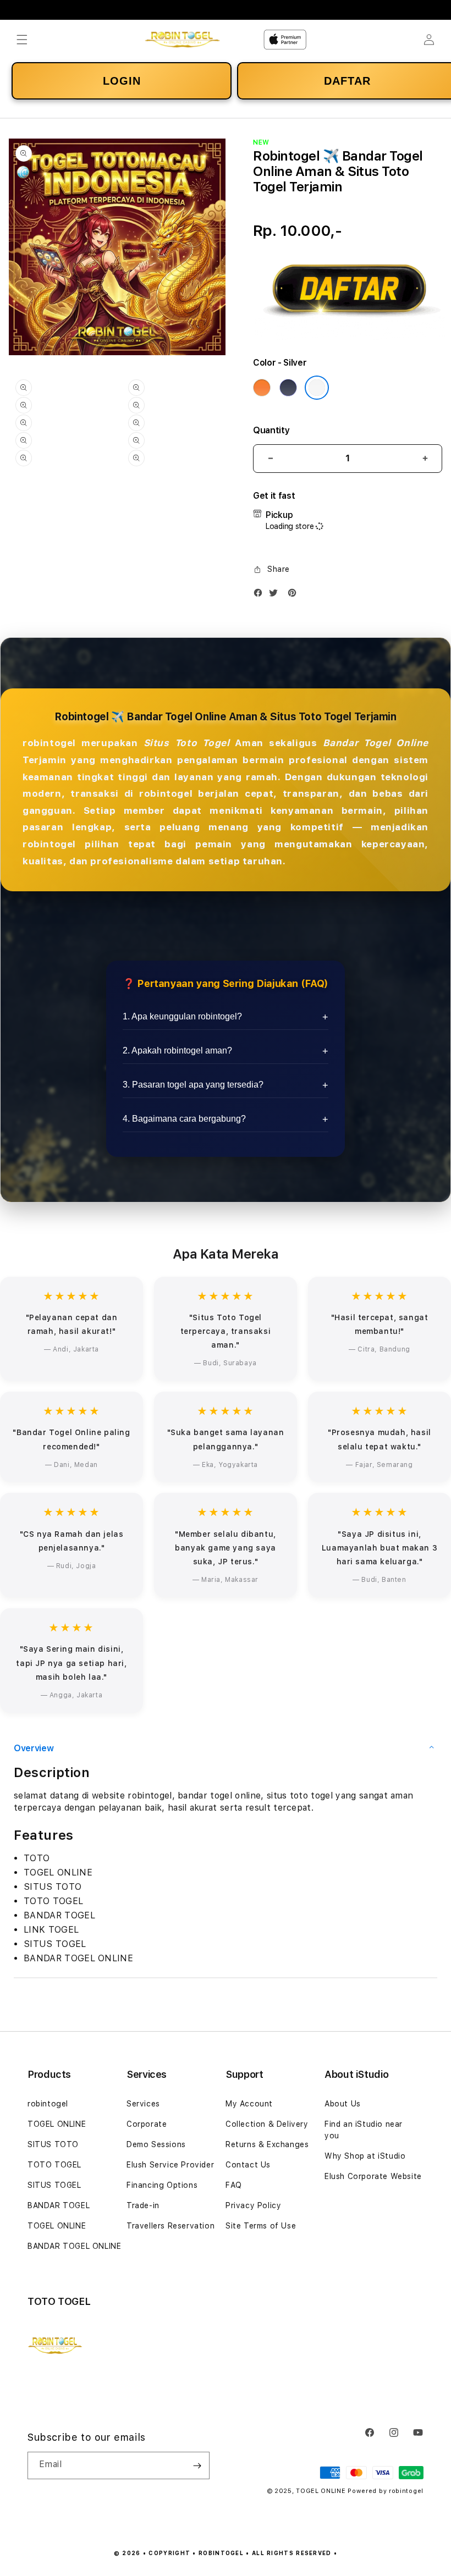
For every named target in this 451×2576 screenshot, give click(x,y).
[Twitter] (276, 595)
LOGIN (122, 81)
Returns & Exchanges (267, 2144)
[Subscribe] (197, 2465)
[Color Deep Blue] (288, 388)
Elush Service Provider (170, 2165)
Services (143, 2104)
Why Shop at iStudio (365, 2156)
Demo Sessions (156, 2144)
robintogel (48, 2104)
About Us (343, 2104)
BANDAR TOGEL (59, 2205)
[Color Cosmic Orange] (262, 388)
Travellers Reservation (170, 2226)
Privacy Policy (253, 2205)
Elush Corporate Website (373, 2176)
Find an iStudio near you (364, 2130)
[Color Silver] (317, 388)
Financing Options (162, 2185)
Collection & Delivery (267, 2124)
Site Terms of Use (261, 2226)
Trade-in (143, 2205)
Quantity (271, 430)
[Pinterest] (295, 595)
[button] (22, 40)
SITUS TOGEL (54, 2185)
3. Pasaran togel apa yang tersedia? (193, 1085)
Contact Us (248, 2165)
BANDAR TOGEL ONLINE (74, 2246)
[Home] (182, 40)
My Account (249, 2104)
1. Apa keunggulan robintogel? (182, 1016)
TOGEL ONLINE (57, 2124)
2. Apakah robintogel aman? (177, 1050)
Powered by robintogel (386, 2491)
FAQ (234, 2185)
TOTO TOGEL (54, 2165)
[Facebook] (261, 595)
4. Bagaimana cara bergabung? (184, 1119)
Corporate (147, 2124)
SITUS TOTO (53, 2144)
